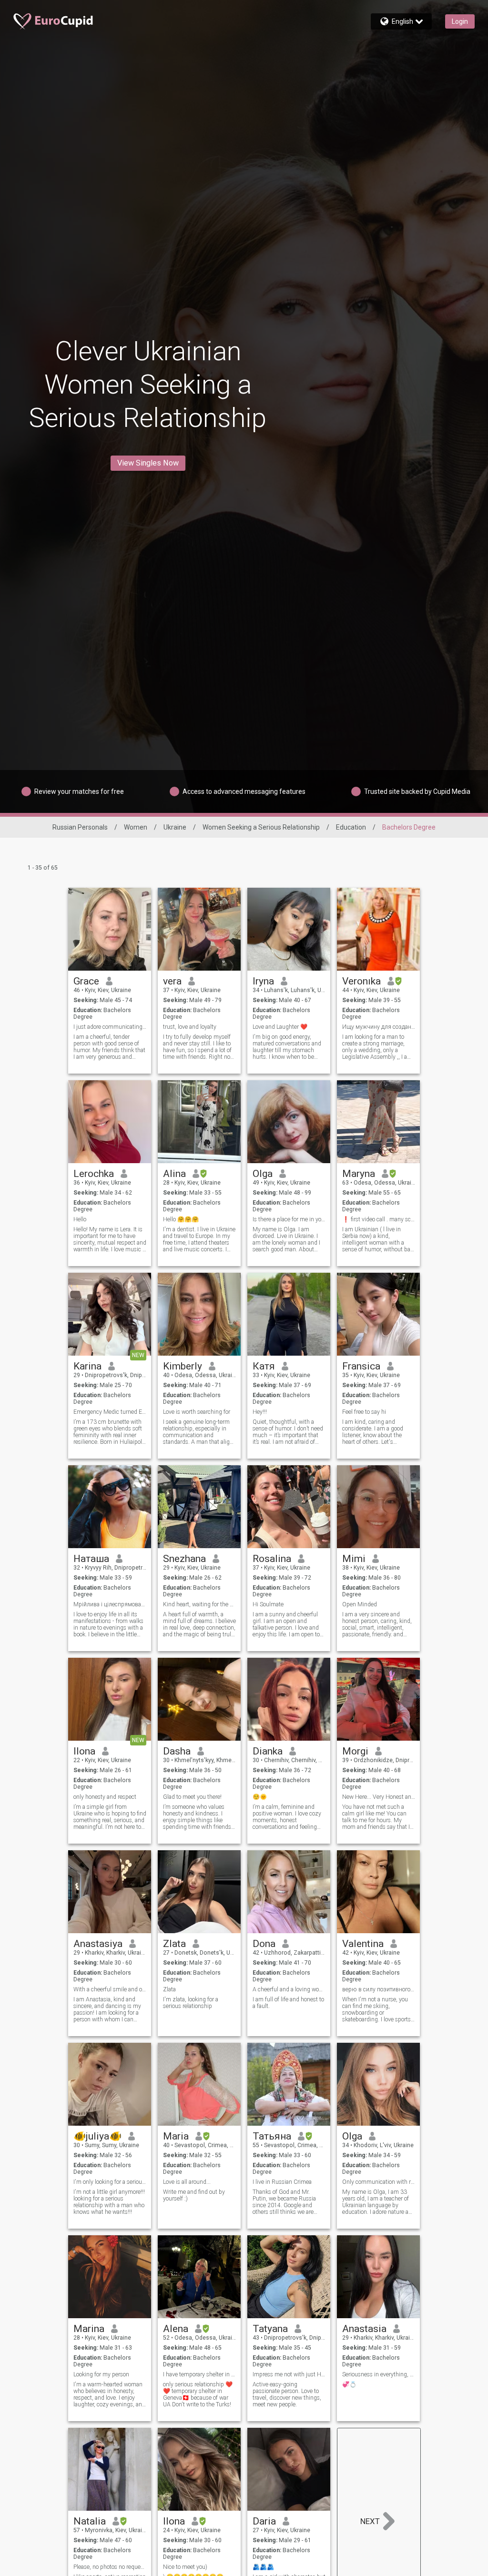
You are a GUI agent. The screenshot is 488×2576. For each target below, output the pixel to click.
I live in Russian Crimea (282, 2182)
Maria (176, 2136)
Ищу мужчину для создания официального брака (379, 1027)
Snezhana (184, 1559)
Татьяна (272, 2136)
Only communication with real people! (379, 2182)
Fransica (361, 1366)
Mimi (354, 1559)
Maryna (359, 1174)
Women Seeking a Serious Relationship (261, 827)
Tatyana (270, 2329)
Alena (176, 2329)
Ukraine (175, 827)
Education (351, 827)
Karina (87, 1366)
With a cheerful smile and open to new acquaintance (110, 1989)
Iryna (263, 981)
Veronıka (361, 981)
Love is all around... (187, 2182)
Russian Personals (80, 827)
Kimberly (183, 1366)
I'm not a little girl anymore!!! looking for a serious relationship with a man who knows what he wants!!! (109, 2202)
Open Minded (360, 1604)
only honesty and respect (105, 1797)
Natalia (90, 2521)
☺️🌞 (260, 1797)
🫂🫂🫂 (263, 2567)
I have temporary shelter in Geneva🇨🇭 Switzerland (199, 2374)
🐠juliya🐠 (97, 2136)
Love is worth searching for (197, 1412)
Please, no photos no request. (110, 2567)
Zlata (174, 1944)
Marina (89, 2329)
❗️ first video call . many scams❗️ (379, 1219)
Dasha (177, 1751)
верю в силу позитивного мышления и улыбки (379, 1989)
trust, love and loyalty (190, 1027)
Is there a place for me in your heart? (289, 1219)
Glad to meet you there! (192, 1797)
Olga (263, 1174)
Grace (86, 981)
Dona (264, 1944)
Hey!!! (260, 1412)
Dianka (268, 1751)
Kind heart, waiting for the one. (199, 1604)
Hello (80, 1219)
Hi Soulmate (268, 1604)
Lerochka (94, 1174)
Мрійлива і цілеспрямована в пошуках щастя (110, 1604)
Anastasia (364, 2329)
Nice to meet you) (186, 2567)
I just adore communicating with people (110, 1027)
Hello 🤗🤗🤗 (181, 1219)
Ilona (84, 1751)
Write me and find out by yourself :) (194, 2195)
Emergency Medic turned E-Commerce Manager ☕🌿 (110, 1412)
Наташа (91, 1559)
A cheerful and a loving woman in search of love (289, 1989)
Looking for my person (101, 2374)
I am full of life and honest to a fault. (288, 2003)
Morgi (355, 1751)
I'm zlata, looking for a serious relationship (191, 2003)
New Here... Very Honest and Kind (379, 1797)
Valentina (363, 1944)
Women (136, 827)
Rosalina (272, 1559)
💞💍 (349, 2384)
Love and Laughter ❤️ (280, 1027)
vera (172, 981)
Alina (174, 1174)
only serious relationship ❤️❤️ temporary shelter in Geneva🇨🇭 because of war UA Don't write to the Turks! (198, 2394)
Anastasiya (98, 1944)
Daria (264, 2521)
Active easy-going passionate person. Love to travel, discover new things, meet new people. (287, 2394)
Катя (264, 1366)
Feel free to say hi (364, 1412)
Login (460, 21)
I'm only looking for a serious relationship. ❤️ (110, 2182)
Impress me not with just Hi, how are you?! (289, 2374)
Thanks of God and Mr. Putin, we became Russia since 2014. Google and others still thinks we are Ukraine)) (284, 2202)
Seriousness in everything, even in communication (379, 2374)
